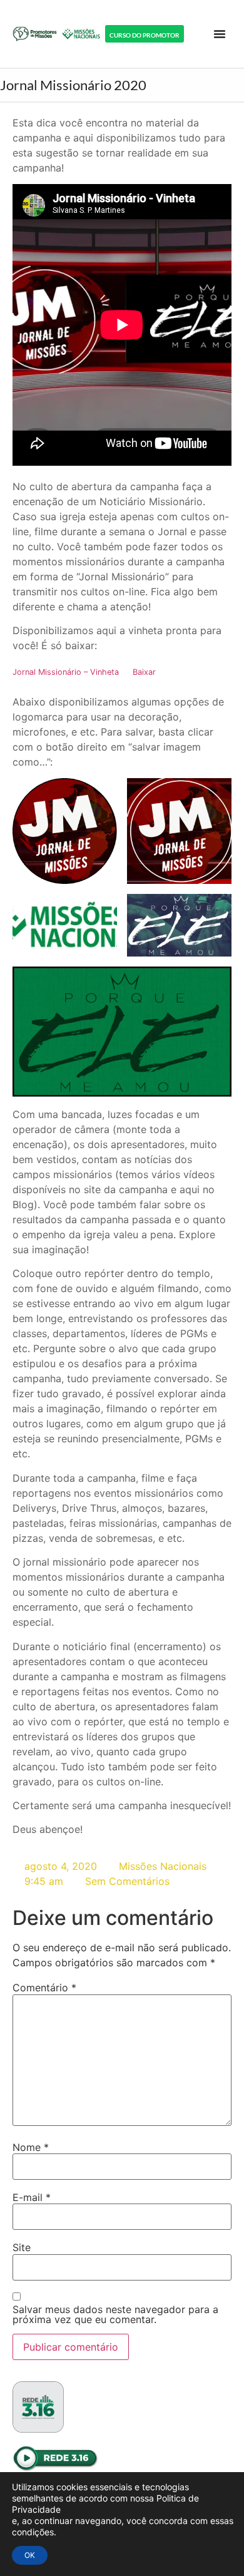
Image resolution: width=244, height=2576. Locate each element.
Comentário (44, 1988)
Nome (31, 2147)
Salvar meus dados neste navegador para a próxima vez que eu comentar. (115, 2314)
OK (30, 2555)
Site (22, 2247)
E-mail (32, 2197)
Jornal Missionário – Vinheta (66, 672)
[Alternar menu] (220, 34)
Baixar (144, 672)
